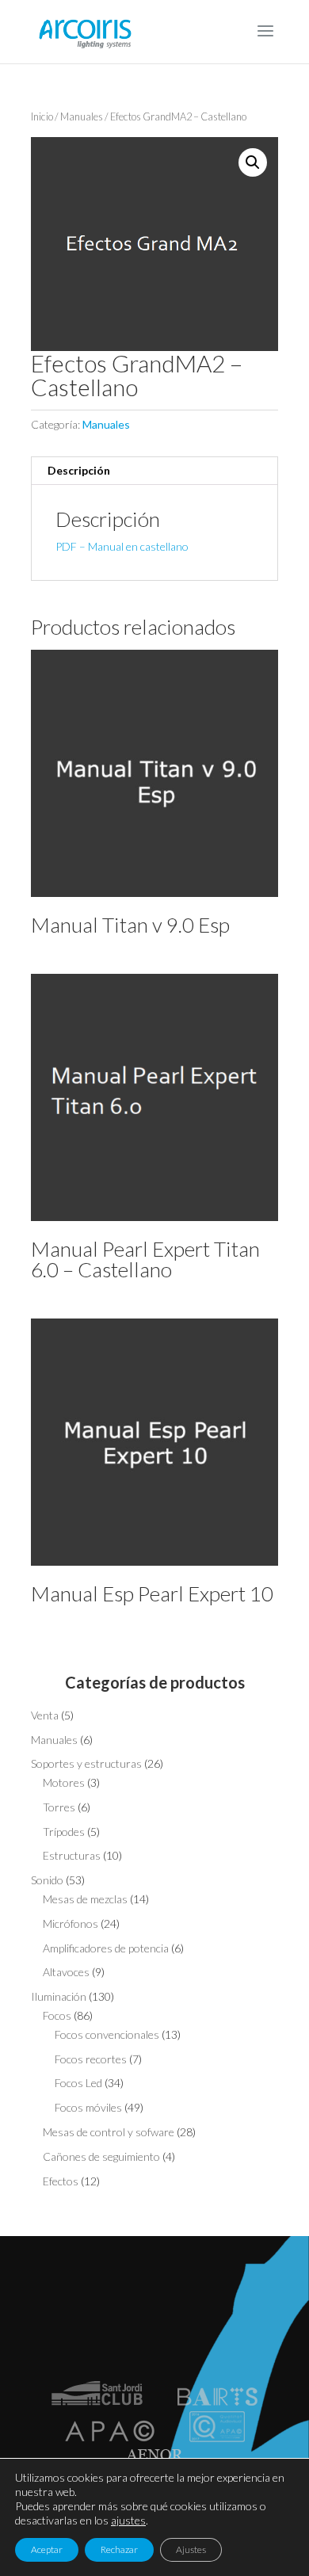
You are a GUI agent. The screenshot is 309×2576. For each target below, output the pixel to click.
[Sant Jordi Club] (97, 2401)
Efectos (61, 2181)
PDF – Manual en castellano (122, 546)
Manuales (82, 116)
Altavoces (66, 1972)
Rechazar (119, 2549)
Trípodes (64, 1832)
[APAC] (110, 2438)
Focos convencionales (107, 2034)
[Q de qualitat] (217, 2438)
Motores (64, 1782)
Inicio (42, 116)
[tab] (154, 471)
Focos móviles (88, 2107)
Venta (45, 1715)
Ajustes (191, 2549)
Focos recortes (91, 2059)
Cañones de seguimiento (101, 2156)
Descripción (79, 470)
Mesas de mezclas (85, 1899)
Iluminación (59, 1996)
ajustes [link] (128, 2520)
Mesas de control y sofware (109, 2132)
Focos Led (78, 2083)
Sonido (47, 1880)
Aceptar (47, 2549)
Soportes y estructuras (86, 1763)
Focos (57, 2015)
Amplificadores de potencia (106, 1948)
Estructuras (72, 1855)
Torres (59, 1807)
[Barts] (217, 2401)
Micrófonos (71, 1923)
